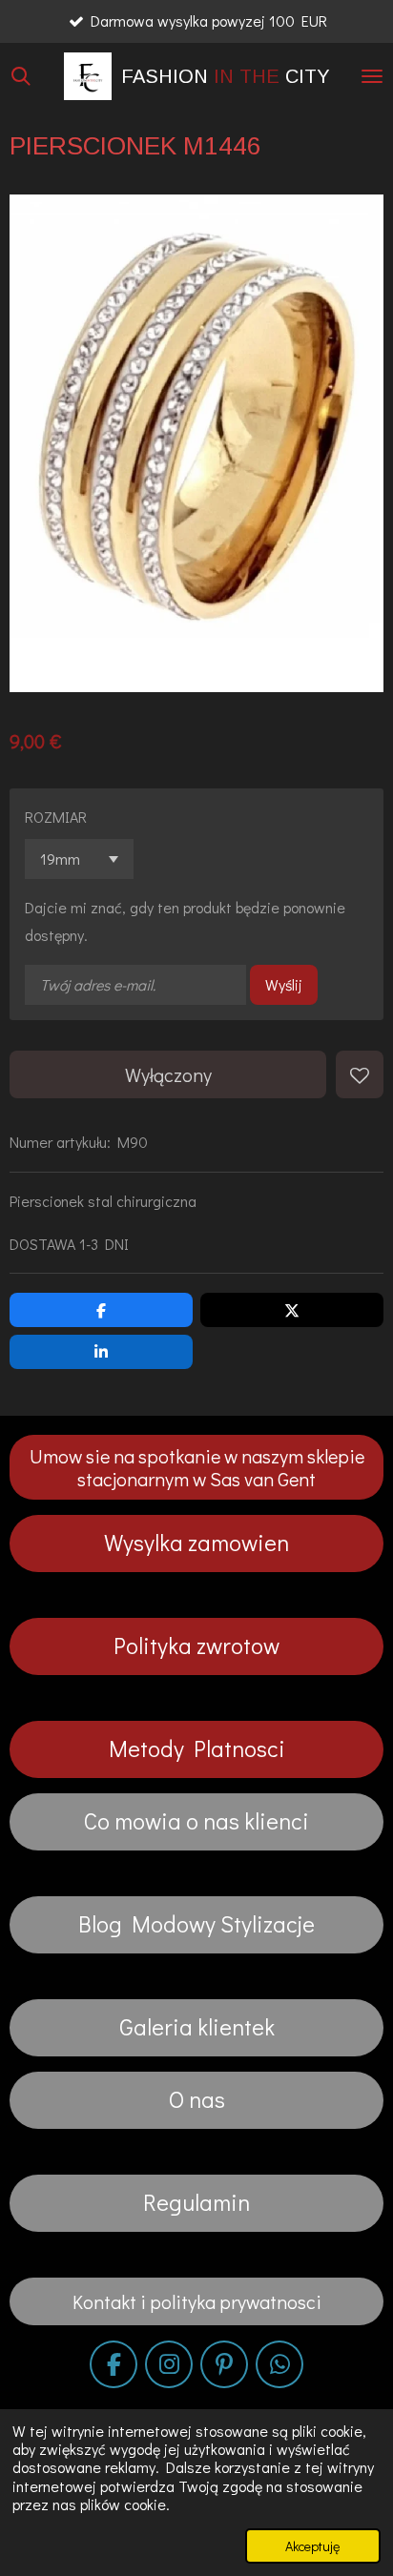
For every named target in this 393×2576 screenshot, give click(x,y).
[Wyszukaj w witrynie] (21, 76)
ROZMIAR (56, 817)
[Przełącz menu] (372, 76)
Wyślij (284, 984)
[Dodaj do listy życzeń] (360, 1074)
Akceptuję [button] (313, 2546)
